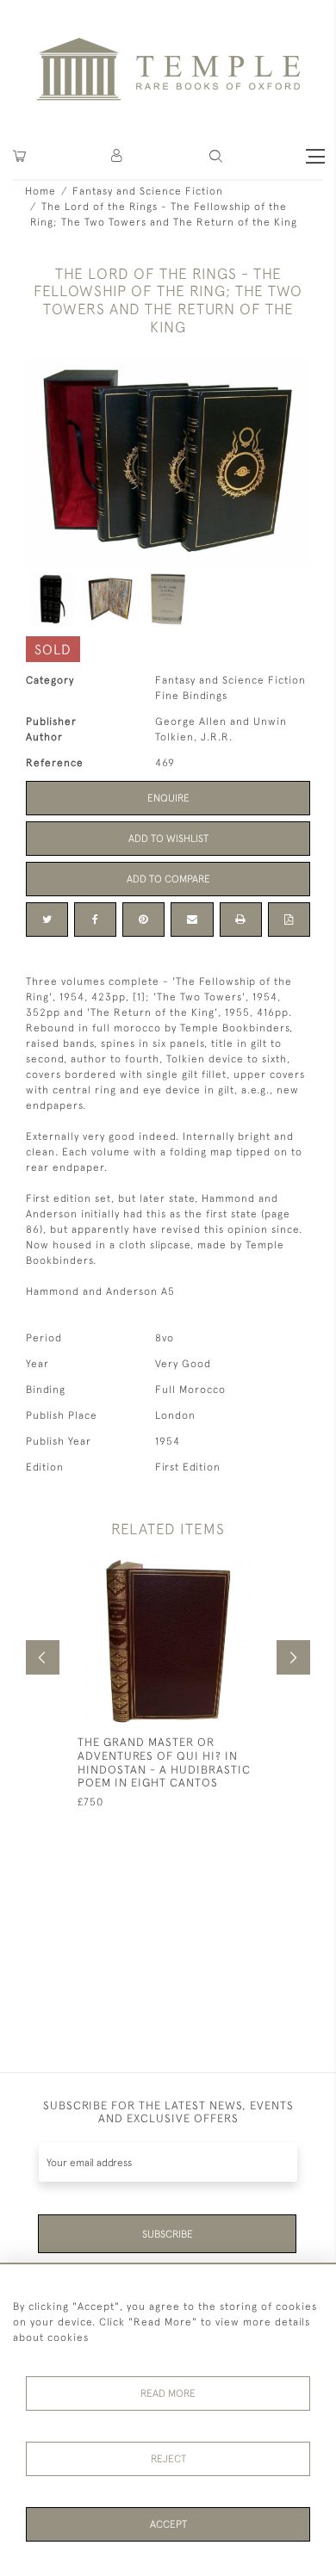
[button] (118, 156)
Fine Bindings (191, 696)
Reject (168, 2459)
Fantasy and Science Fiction (148, 191)
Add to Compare (168, 879)
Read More (168, 2393)
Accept (168, 2524)
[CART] (19, 156)
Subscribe (168, 2234)
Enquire (168, 798)
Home (40, 191)
